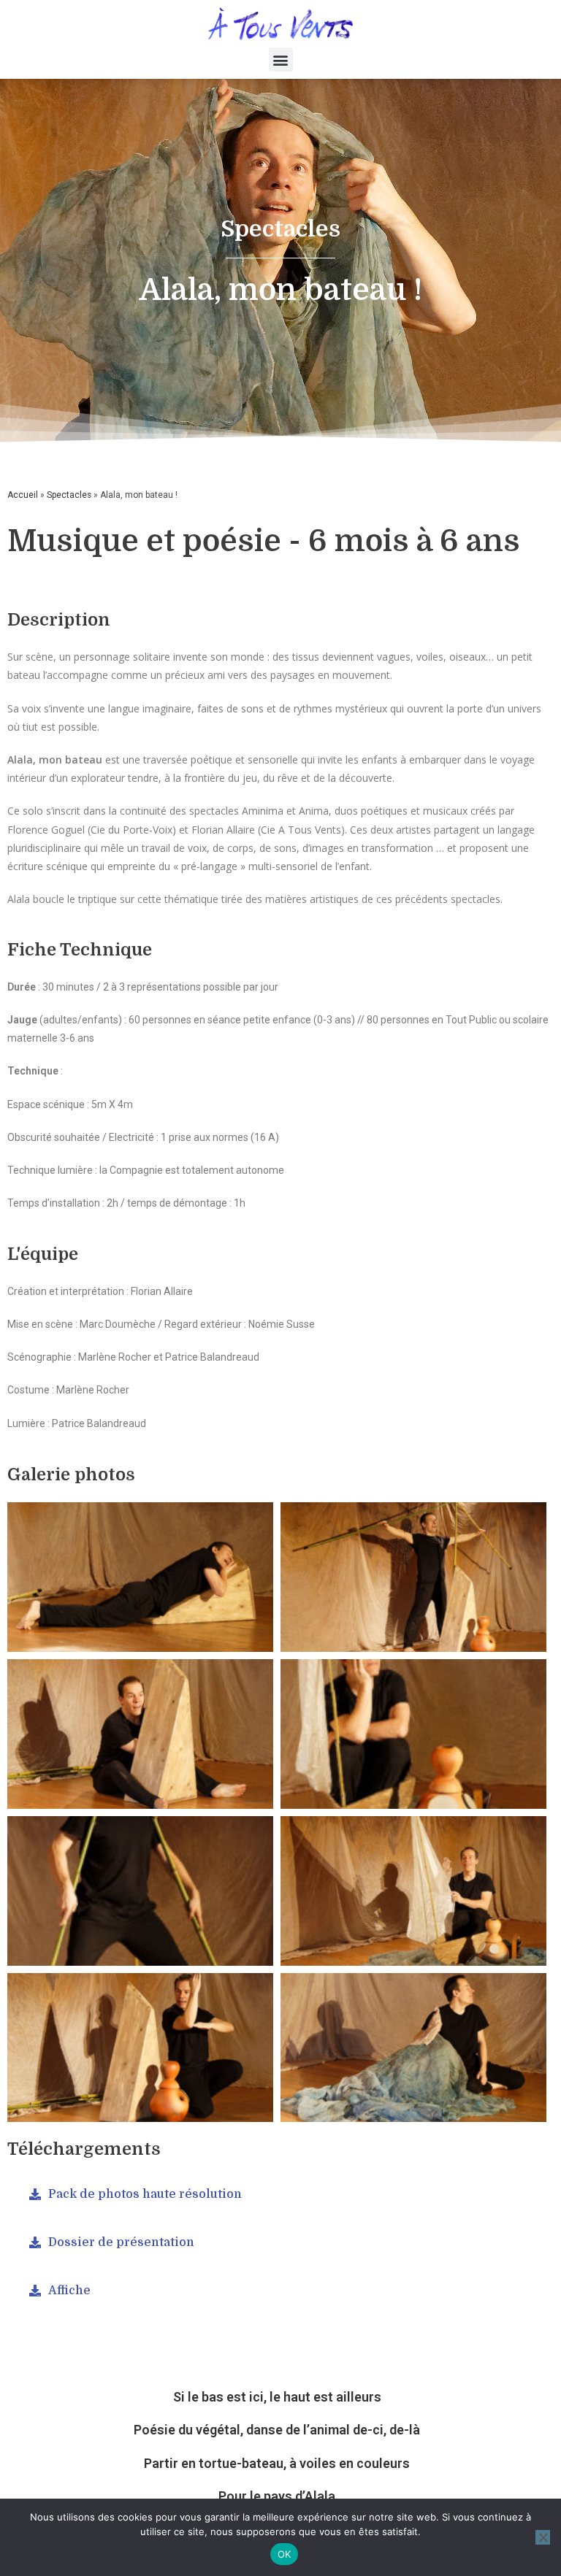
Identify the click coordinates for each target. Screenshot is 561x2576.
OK (285, 2554)
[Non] (543, 2537)
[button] (281, 59)
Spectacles (69, 495)
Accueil (23, 495)
